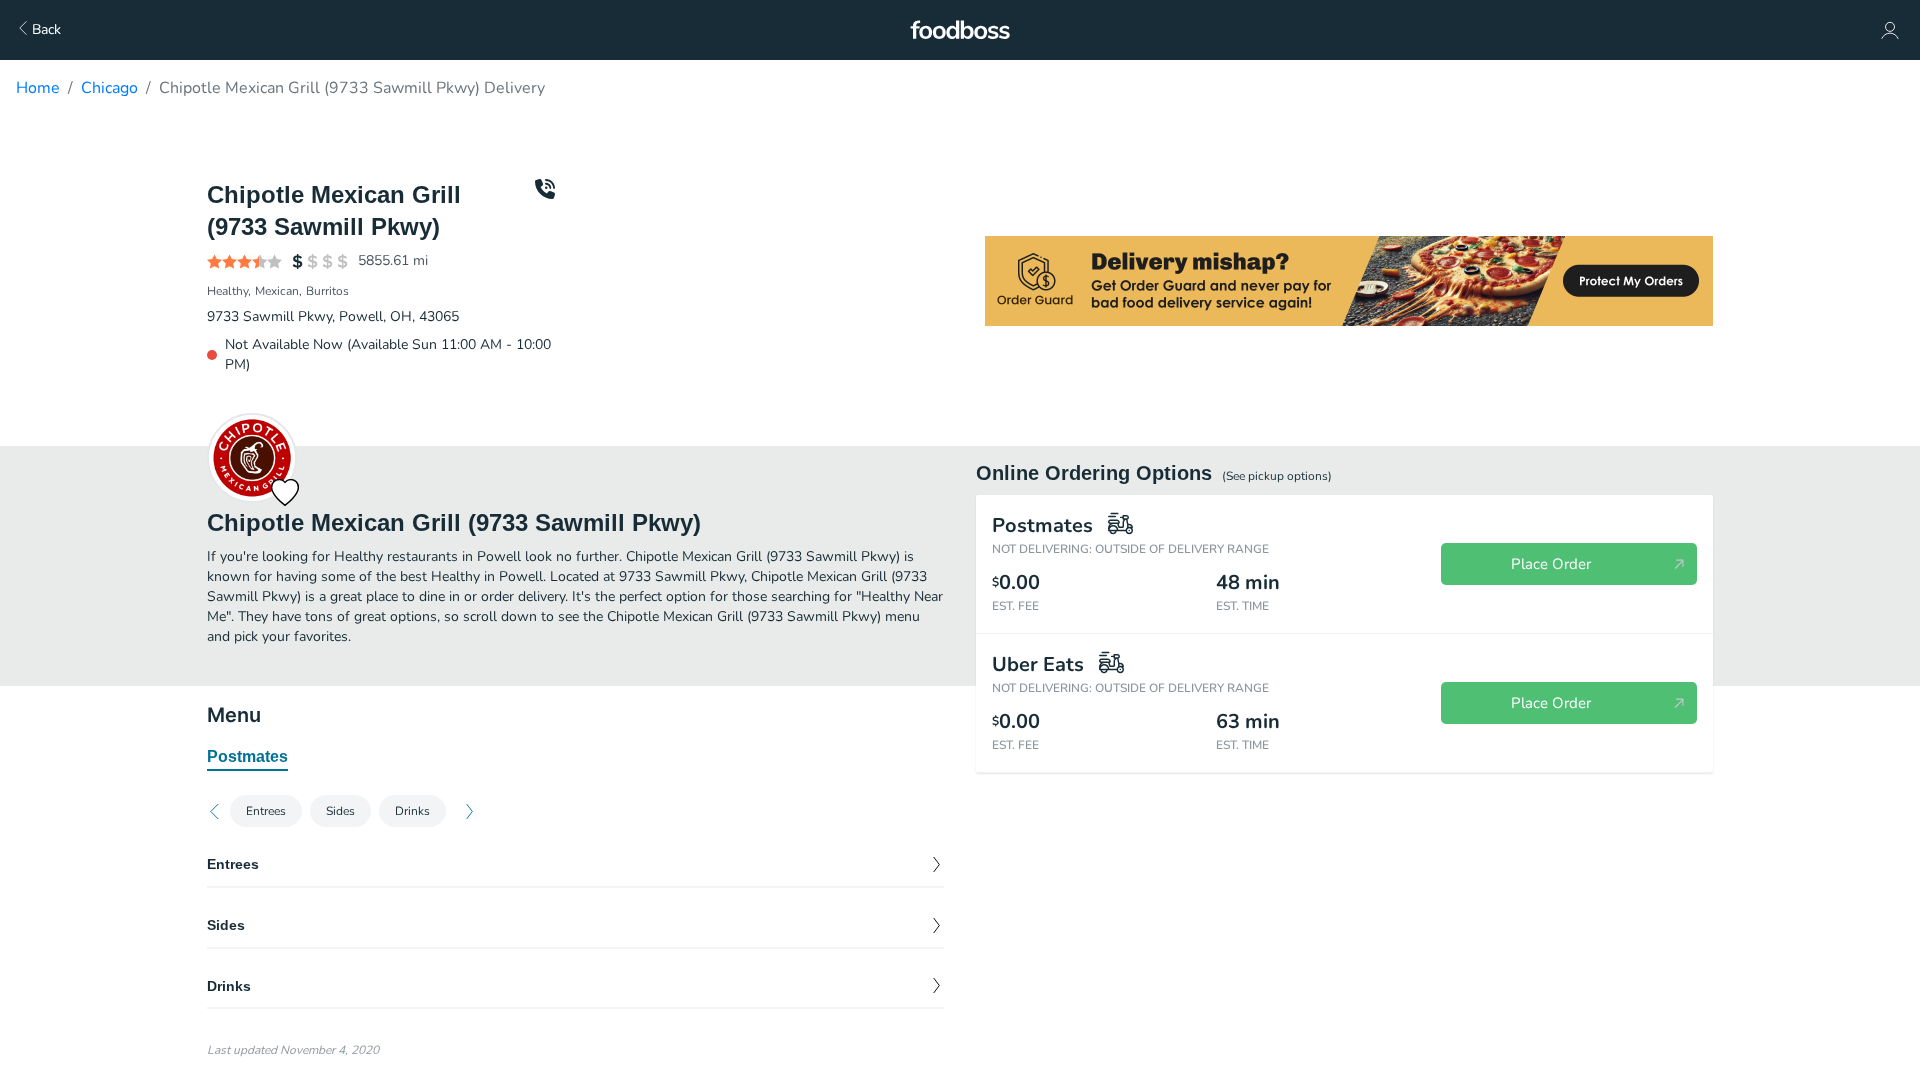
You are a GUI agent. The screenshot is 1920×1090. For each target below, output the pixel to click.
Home (38, 88)
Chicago (109, 88)
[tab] (247, 758)
